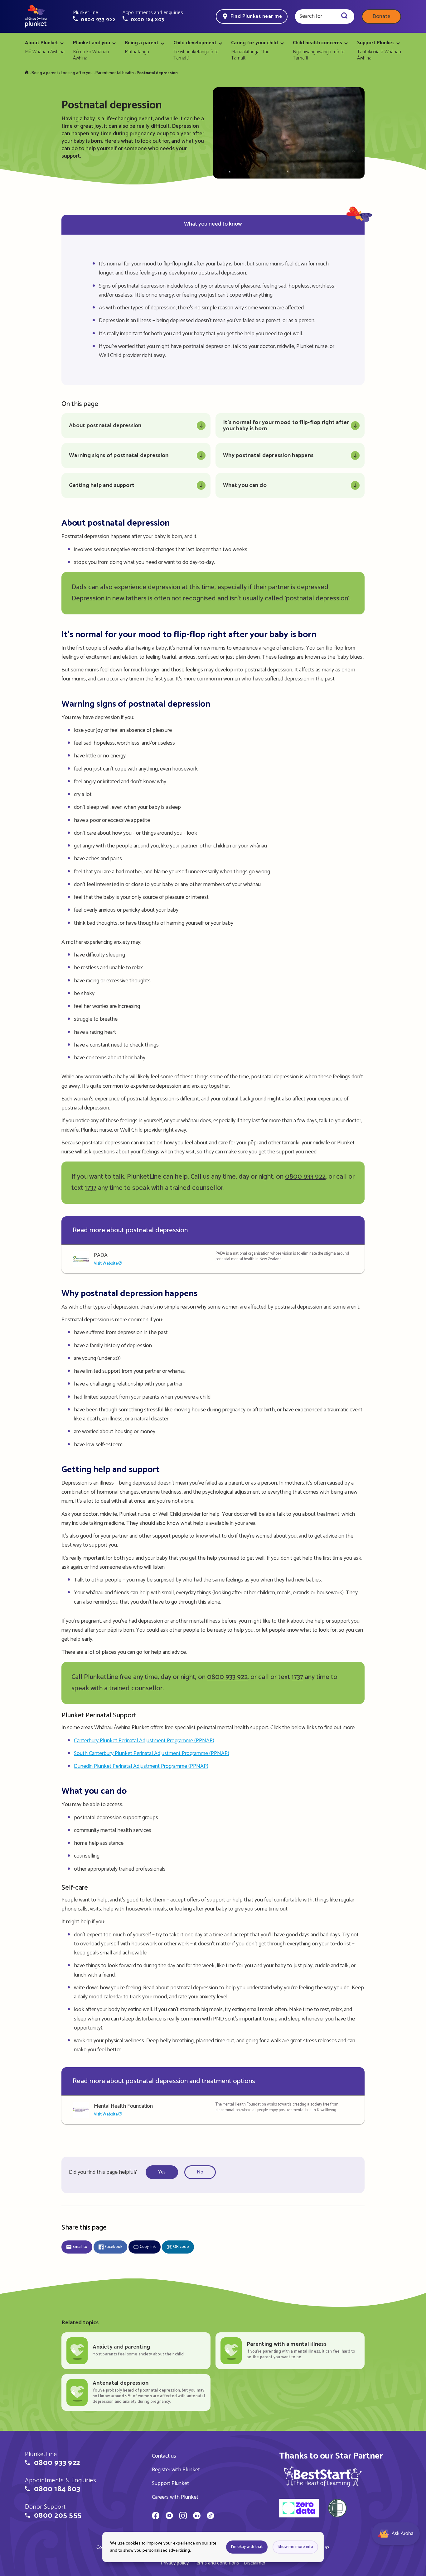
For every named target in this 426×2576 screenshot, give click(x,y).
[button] (94, 16)
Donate (381, 17)
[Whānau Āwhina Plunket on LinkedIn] (197, 2516)
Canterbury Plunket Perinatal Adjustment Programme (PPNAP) (144, 1741)
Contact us (164, 2456)
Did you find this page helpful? (103, 2172)
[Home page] (36, 17)
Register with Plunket (176, 2470)
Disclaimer (255, 2563)
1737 (91, 1188)
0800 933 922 (305, 1177)
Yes (162, 2172)
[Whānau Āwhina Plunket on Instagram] (183, 2516)
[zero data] (299, 2509)
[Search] (344, 17)
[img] (323, 2476)
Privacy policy (175, 2563)
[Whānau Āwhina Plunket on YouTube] (169, 2516)
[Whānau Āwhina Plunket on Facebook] (156, 2516)
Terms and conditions (216, 2563)
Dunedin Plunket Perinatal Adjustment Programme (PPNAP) (141, 1766)
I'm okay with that (247, 2547)
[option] (164, 2172)
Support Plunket (170, 2483)
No (200, 2172)
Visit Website (106, 1264)
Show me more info (295, 2547)
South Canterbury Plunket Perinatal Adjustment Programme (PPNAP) (152, 1753)
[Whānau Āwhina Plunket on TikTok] (211, 2516)
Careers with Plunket (175, 2497)
